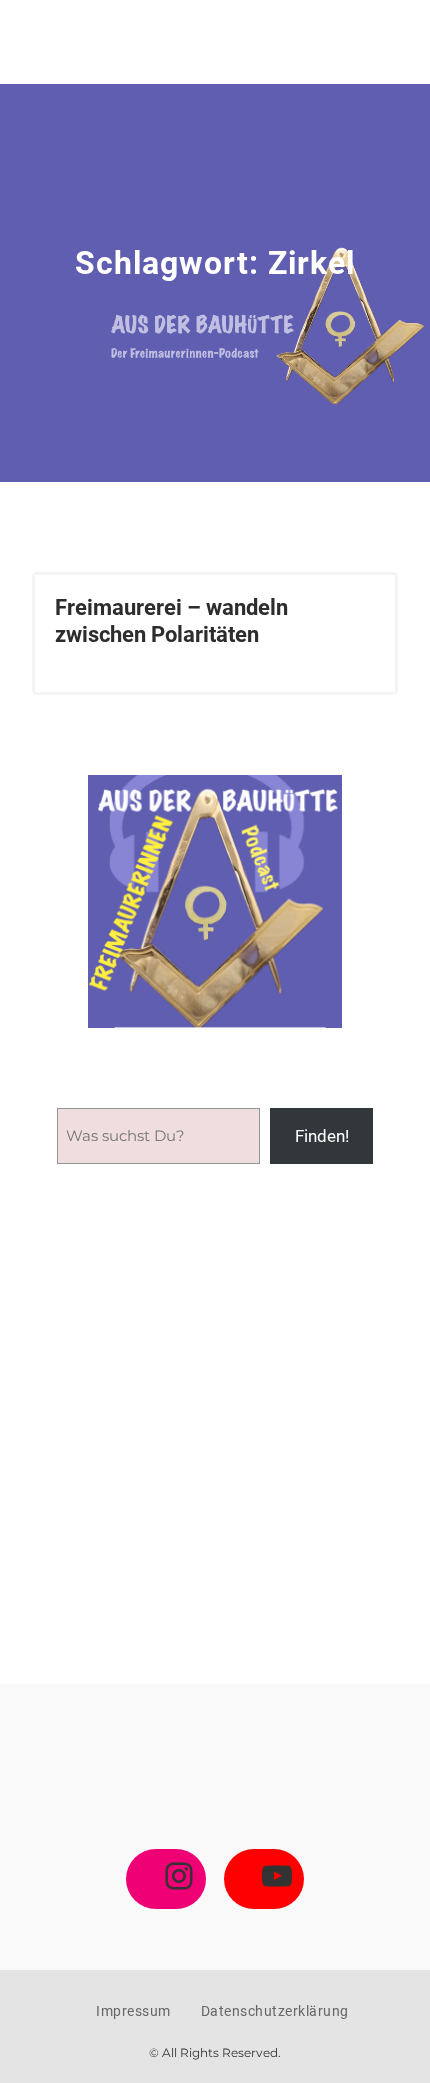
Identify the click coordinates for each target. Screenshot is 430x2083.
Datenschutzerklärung (275, 2011)
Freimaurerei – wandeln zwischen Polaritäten (171, 620)
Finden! (322, 1136)
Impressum (133, 2011)
